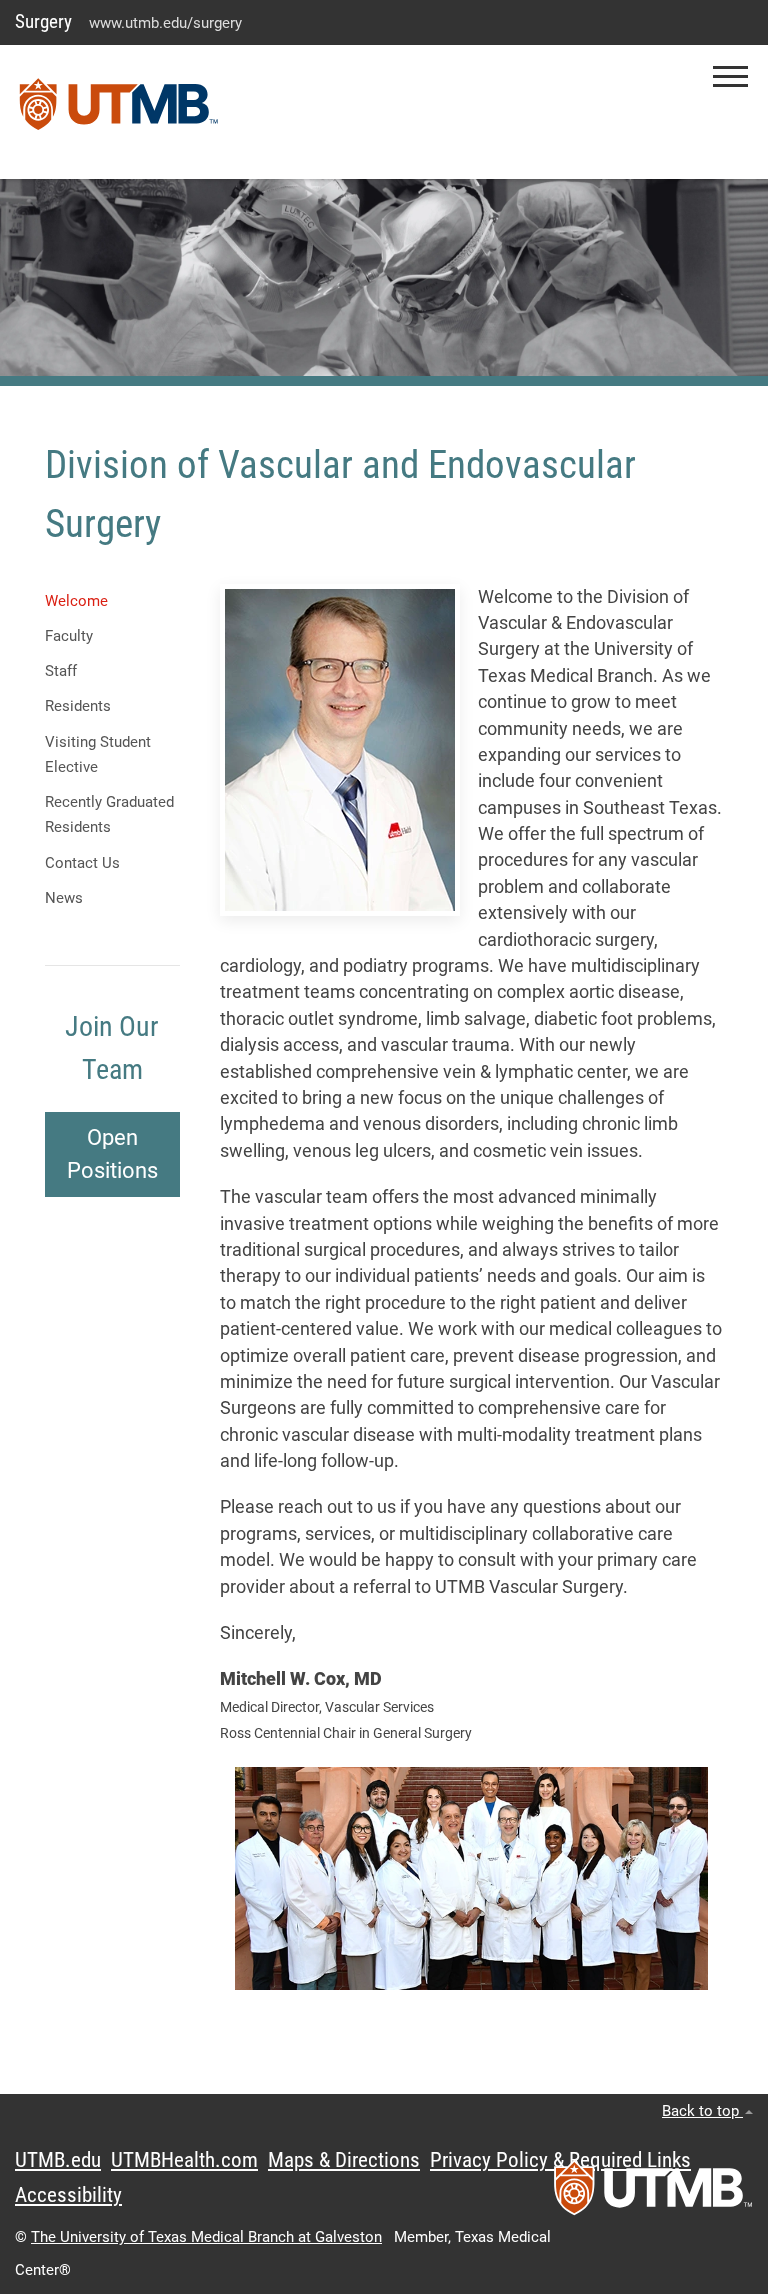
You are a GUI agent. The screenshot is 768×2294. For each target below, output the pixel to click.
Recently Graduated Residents (109, 814)
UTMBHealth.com (184, 2160)
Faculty (69, 636)
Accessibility (68, 2195)
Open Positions (112, 1154)
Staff (61, 671)
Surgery (43, 21)
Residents (78, 706)
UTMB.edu (58, 2160)
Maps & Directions (344, 2160)
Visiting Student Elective (98, 754)
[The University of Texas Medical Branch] (119, 112)
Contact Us (82, 863)
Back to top (702, 2111)
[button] (730, 76)
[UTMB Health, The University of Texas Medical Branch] (653, 2194)
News (64, 898)
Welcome (76, 601)
